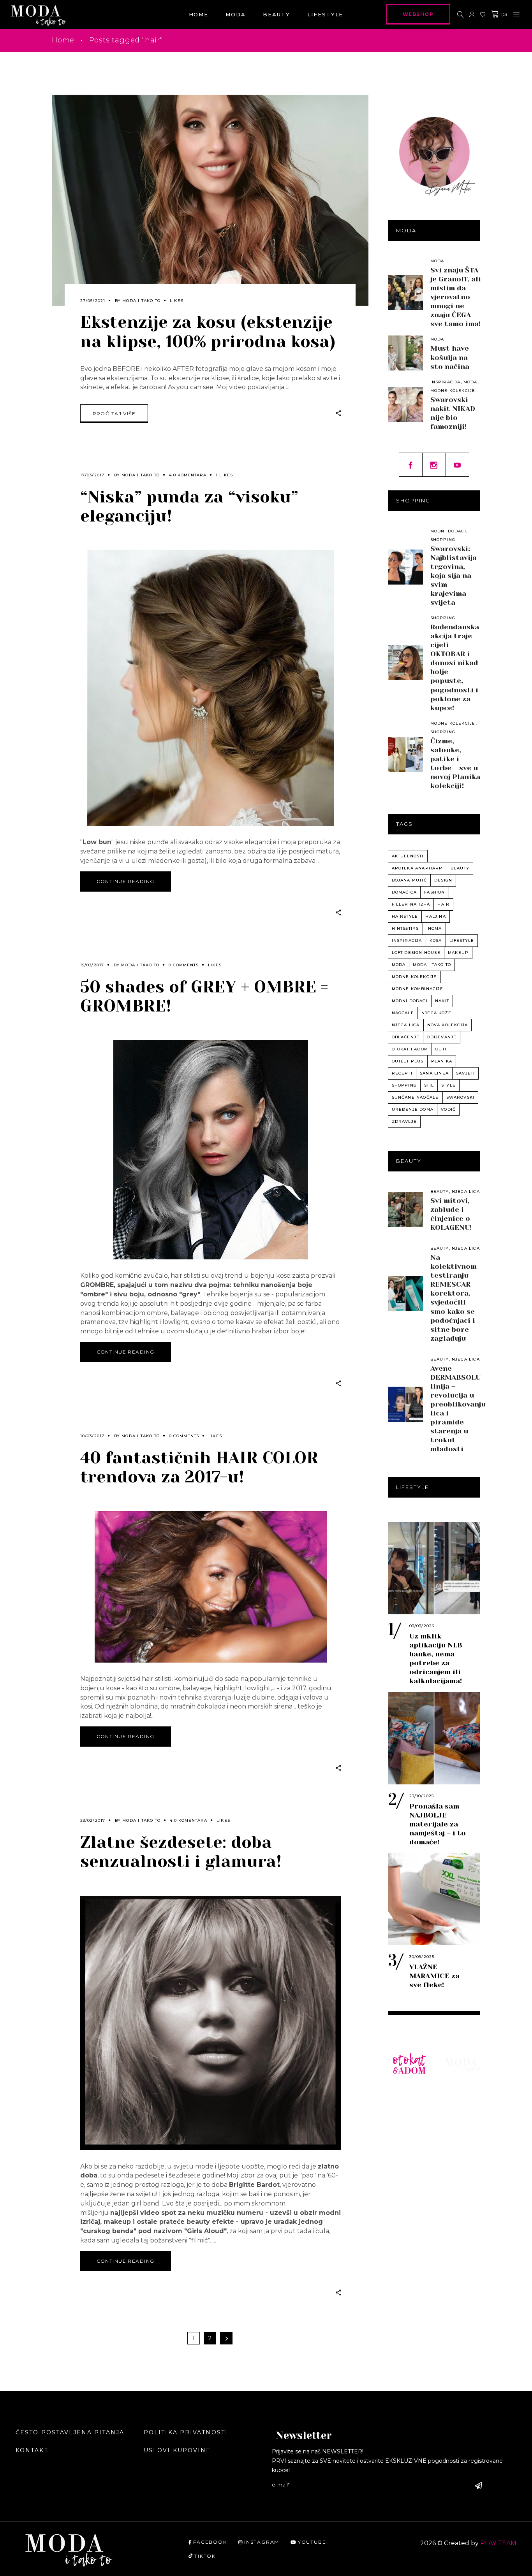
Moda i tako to (141, 301)
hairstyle (405, 916)
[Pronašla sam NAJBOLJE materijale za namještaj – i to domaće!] (434, 1738)
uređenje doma (413, 1109)
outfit (443, 1049)
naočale (403, 1013)
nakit (442, 1001)
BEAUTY (458, 2109)
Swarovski (461, 1097)
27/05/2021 (93, 301)
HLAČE (404, 2132)
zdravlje (404, 1121)
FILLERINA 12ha (411, 904)
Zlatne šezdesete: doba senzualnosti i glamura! (181, 1852)
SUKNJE (406, 2155)
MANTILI (407, 2179)
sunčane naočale (415, 1097)
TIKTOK (205, 2556)
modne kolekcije (414, 977)
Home (63, 40)
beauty (460, 868)
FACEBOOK (210, 2542)
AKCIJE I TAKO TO (407, 2283)
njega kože (436, 1013)
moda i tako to (432, 965)
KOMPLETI (410, 2167)
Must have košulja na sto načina (450, 357)
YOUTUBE (312, 2542)
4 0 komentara (188, 475)
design (443, 880)
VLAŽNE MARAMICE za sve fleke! (434, 1976)
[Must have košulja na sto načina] (405, 353)
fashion (434, 892)
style (448, 1085)
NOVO (403, 2097)
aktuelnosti (408, 856)
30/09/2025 (422, 1957)
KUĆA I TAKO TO (407, 2218)
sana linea (434, 1073)
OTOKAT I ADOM (410, 1049)
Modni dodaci (448, 531)
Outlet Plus (408, 1061)
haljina (435, 916)
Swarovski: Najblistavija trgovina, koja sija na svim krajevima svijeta (454, 576)
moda (399, 965)
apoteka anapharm (417, 868)
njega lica (406, 1025)
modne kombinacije (417, 989)
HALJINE (407, 2144)
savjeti (465, 1073)
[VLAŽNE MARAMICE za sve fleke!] (434, 1899)
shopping (404, 1085)
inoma (434, 928)
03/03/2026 (422, 1626)
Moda (437, 261)
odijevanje (442, 1037)
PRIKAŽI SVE (406, 2315)
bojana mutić (409, 880)
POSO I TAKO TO (407, 2250)
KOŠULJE (408, 2121)
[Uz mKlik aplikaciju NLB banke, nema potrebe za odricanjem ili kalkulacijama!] (434, 1568)
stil (429, 1085)
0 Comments (184, 965)
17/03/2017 (92, 475)
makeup (458, 953)
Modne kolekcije (453, 391)
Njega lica (466, 1191)
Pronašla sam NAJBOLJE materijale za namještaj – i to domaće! (438, 1824)
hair (443, 904)
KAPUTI (405, 2190)
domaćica (404, 892)
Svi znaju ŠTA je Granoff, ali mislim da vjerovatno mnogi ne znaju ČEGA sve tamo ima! (456, 297)
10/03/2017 (92, 1436)
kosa (436, 940)
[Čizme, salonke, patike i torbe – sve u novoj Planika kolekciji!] (405, 755)
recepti (402, 1073)
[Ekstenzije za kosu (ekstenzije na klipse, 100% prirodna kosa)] (210, 200)
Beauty (440, 1191)
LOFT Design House (416, 953)
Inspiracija (446, 382)
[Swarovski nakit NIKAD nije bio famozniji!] (405, 404)
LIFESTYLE (463, 2121)
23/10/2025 (422, 1796)
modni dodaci (410, 1001)
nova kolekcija (448, 1025)
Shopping (443, 540)
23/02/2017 (93, 1820)
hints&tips (405, 928)
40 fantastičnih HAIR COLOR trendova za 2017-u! (199, 1467)
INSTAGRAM (262, 2542)
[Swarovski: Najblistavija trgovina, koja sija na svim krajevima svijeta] (405, 567)
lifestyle (462, 940)
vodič (448, 1109)
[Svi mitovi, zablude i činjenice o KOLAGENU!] (405, 1210)
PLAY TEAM (498, 2543)
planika (442, 1061)
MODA (455, 2097)
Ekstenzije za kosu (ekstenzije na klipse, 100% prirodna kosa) (208, 332)
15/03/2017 (92, 965)
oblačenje (406, 1037)
